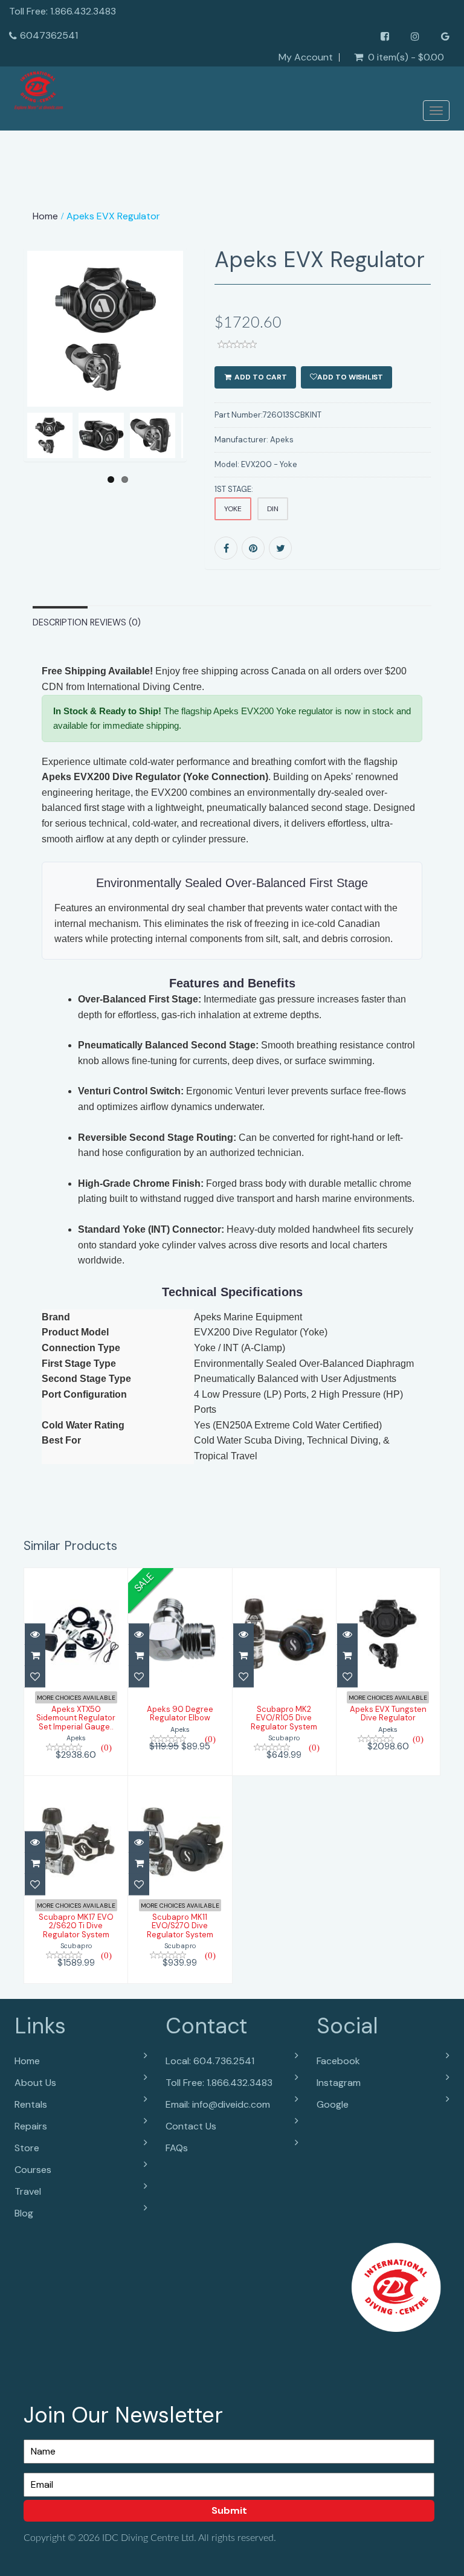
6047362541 (49, 35)
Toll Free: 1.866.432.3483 (219, 2083)
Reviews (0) (115, 622)
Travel (28, 2191)
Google (333, 2104)
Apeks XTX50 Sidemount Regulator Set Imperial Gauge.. (76, 1718)
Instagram (339, 2083)
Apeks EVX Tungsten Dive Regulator (388, 1713)
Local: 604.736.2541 (210, 2061)
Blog (24, 2213)
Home (45, 216)
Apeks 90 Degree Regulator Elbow (180, 1713)
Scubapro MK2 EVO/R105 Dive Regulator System (284, 1718)
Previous (33, 372)
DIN (273, 509)
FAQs (177, 2148)
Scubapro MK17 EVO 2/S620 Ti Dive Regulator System (76, 1926)
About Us (35, 2083)
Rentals (31, 2104)
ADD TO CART (260, 377)
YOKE (233, 509)
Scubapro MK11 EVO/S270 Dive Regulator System (180, 1926)
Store (27, 2148)
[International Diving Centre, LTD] (39, 91)
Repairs (31, 2126)
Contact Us (191, 2126)
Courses (33, 2170)
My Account (306, 57)
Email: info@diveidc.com (218, 2104)
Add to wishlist (350, 377)
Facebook (338, 2061)
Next (179, 372)
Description (60, 622)
